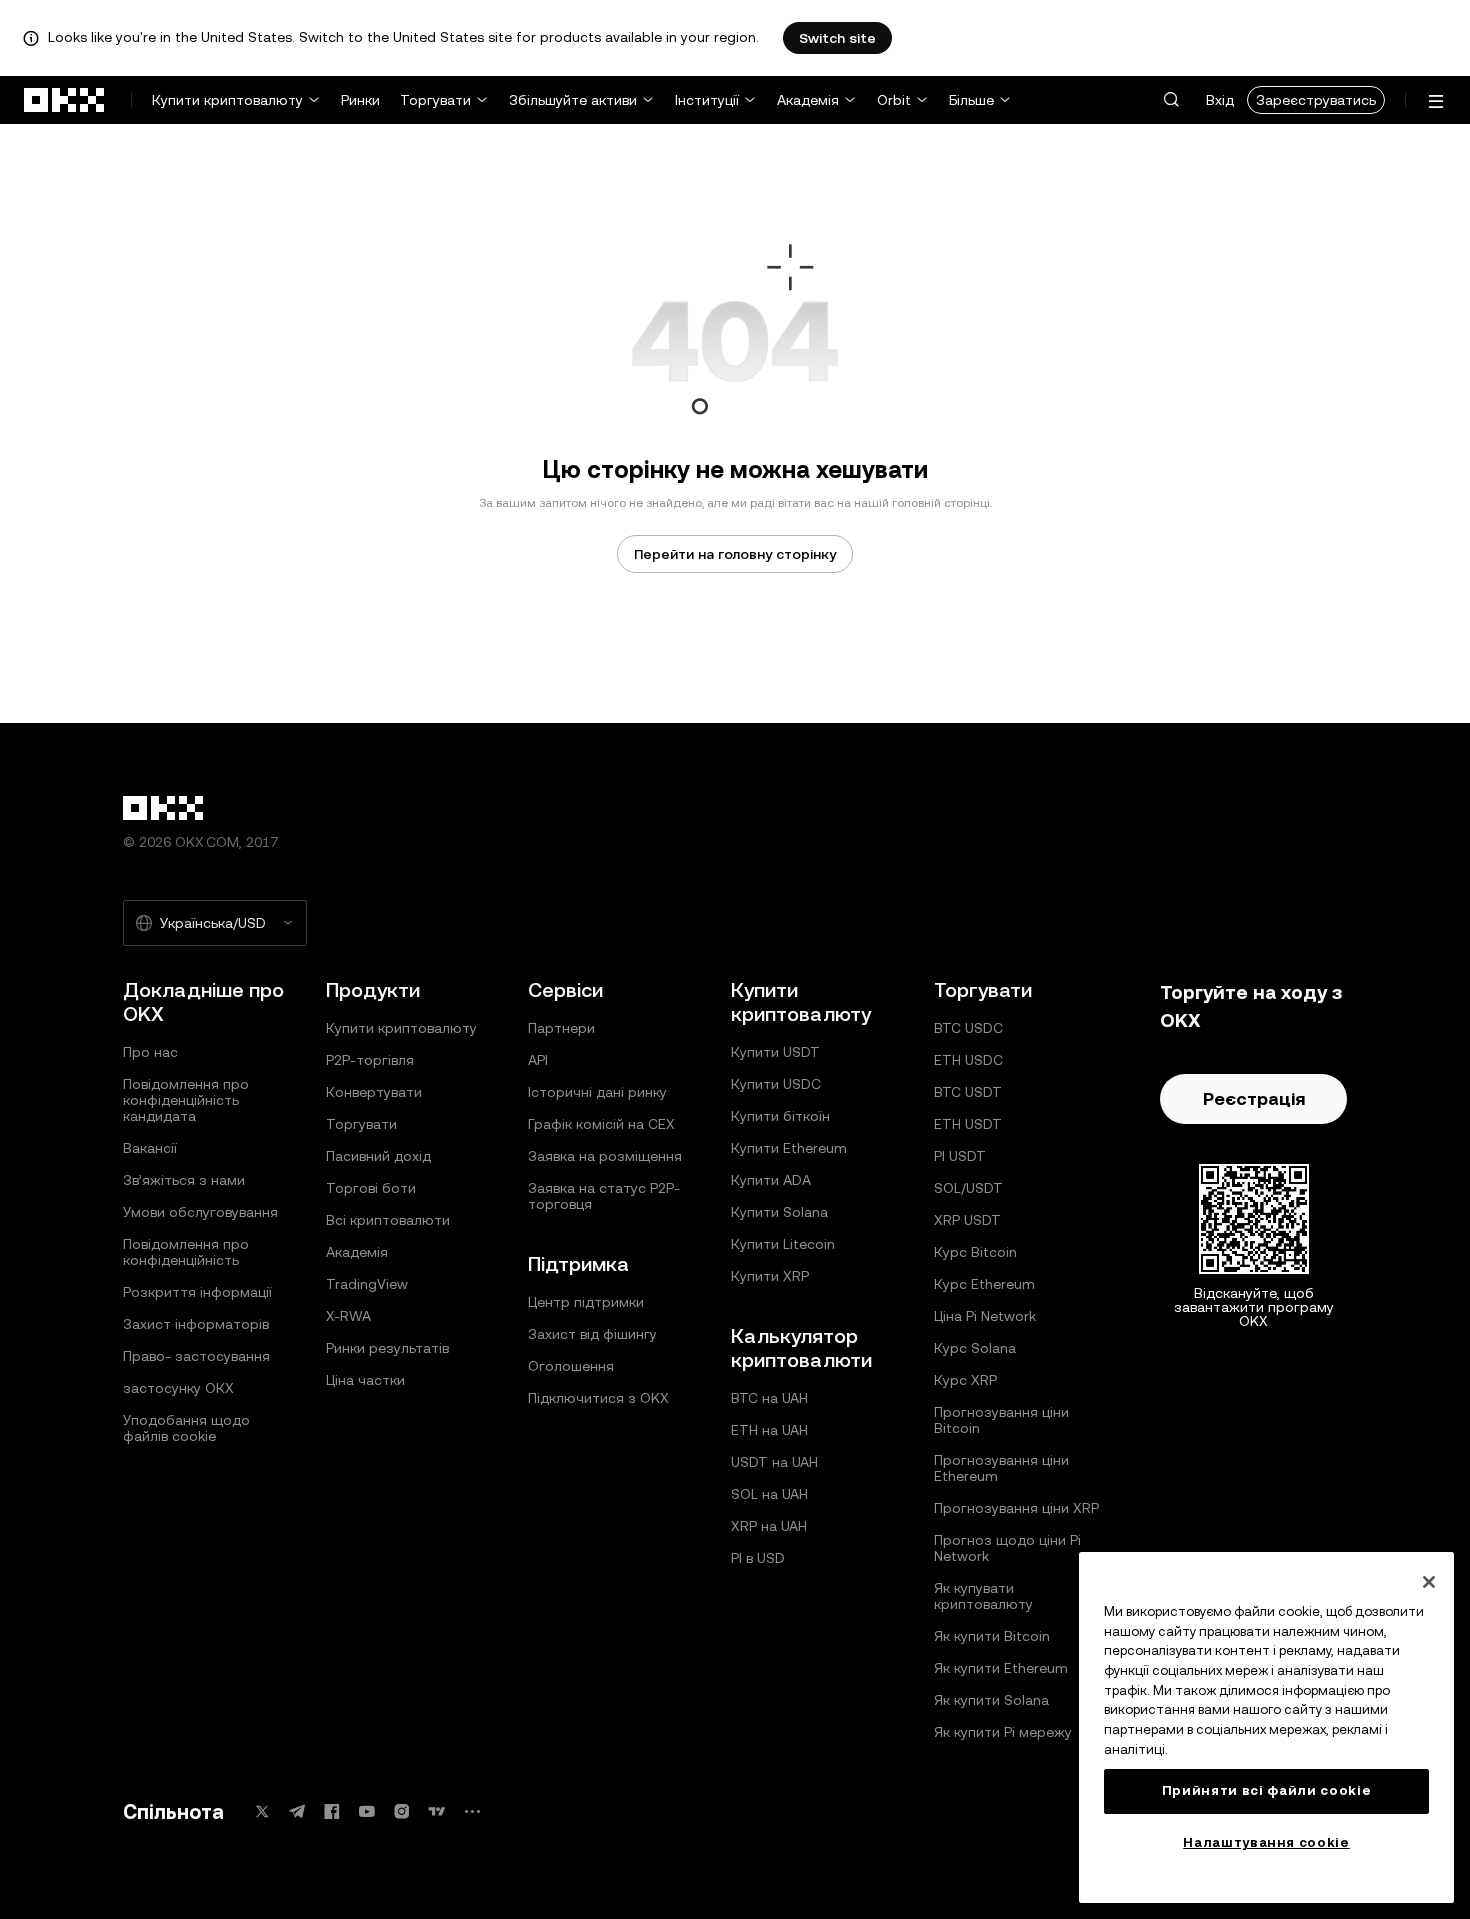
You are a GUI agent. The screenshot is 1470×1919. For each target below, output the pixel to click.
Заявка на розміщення (605, 1156)
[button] (1171, 100)
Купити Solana (779, 1212)
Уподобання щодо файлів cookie (186, 1428)
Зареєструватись (1316, 100)
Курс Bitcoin (975, 1252)
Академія (808, 100)
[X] (262, 1811)
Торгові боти (371, 1188)
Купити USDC (776, 1084)
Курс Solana (975, 1348)
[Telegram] (297, 1811)
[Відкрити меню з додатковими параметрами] (1436, 101)
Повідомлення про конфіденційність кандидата (186, 1100)
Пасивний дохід (378, 1156)
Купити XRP (770, 1276)
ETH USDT (968, 1124)
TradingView (367, 1284)
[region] (1266, 1727)
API (538, 1060)
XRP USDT (967, 1220)
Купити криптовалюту (227, 100)
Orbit (894, 100)
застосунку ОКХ (178, 1388)
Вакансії (150, 1148)
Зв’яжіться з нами (184, 1180)
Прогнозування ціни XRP (1016, 1508)
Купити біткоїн (780, 1116)
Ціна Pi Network (985, 1316)
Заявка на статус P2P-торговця (604, 1196)
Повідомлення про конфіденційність (186, 1252)
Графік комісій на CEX (601, 1124)
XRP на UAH (769, 1526)
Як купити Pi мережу (1003, 1732)
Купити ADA (771, 1180)
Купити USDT (775, 1052)
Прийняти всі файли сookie (1266, 1790)
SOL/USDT (968, 1188)
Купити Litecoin (783, 1244)
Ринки (360, 100)
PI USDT (960, 1156)
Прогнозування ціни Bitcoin (1001, 1420)
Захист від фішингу (592, 1334)
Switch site (837, 38)
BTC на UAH (769, 1398)
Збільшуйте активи (573, 100)
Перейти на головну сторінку (735, 554)
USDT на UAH (774, 1462)
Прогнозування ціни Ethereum (1001, 1468)
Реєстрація (1254, 1098)
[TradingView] (437, 1811)
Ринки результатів (387, 1348)
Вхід (1220, 100)
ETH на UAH (769, 1430)
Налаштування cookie (1266, 1842)
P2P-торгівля (370, 1060)
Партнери (561, 1028)
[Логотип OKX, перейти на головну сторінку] (65, 100)
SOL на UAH (769, 1494)
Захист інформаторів (196, 1324)
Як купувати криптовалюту (983, 1596)
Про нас (150, 1052)
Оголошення (571, 1366)
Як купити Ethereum (1001, 1668)
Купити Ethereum (789, 1148)
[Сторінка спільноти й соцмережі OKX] (472, 1811)
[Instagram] (402, 1811)
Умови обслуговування (200, 1212)
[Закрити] (1429, 1582)
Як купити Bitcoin (992, 1636)
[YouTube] (367, 1811)
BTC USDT (968, 1092)
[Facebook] (332, 1811)
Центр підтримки (586, 1302)
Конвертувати (374, 1092)
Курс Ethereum (984, 1284)
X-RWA (348, 1316)
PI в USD (758, 1558)
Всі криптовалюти (388, 1220)
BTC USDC (968, 1028)
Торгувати (435, 100)
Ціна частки (365, 1380)
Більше (971, 100)
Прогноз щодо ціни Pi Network (1007, 1548)
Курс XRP (965, 1380)
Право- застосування (196, 1356)
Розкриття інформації (197, 1292)
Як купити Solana (991, 1700)
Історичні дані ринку (597, 1092)
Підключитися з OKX (598, 1398)
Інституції (707, 100)
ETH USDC (968, 1060)
